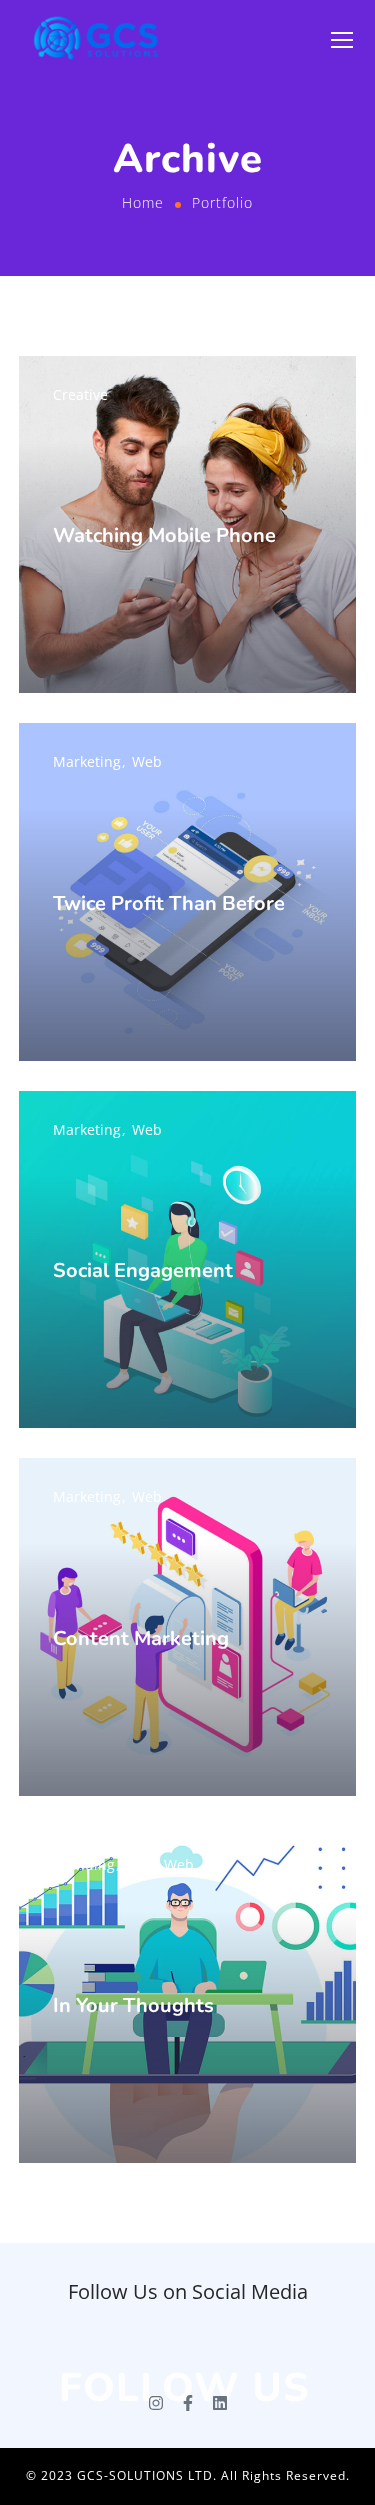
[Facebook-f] (188, 2403)
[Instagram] (156, 2403)
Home (143, 202)
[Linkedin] (220, 2403)
